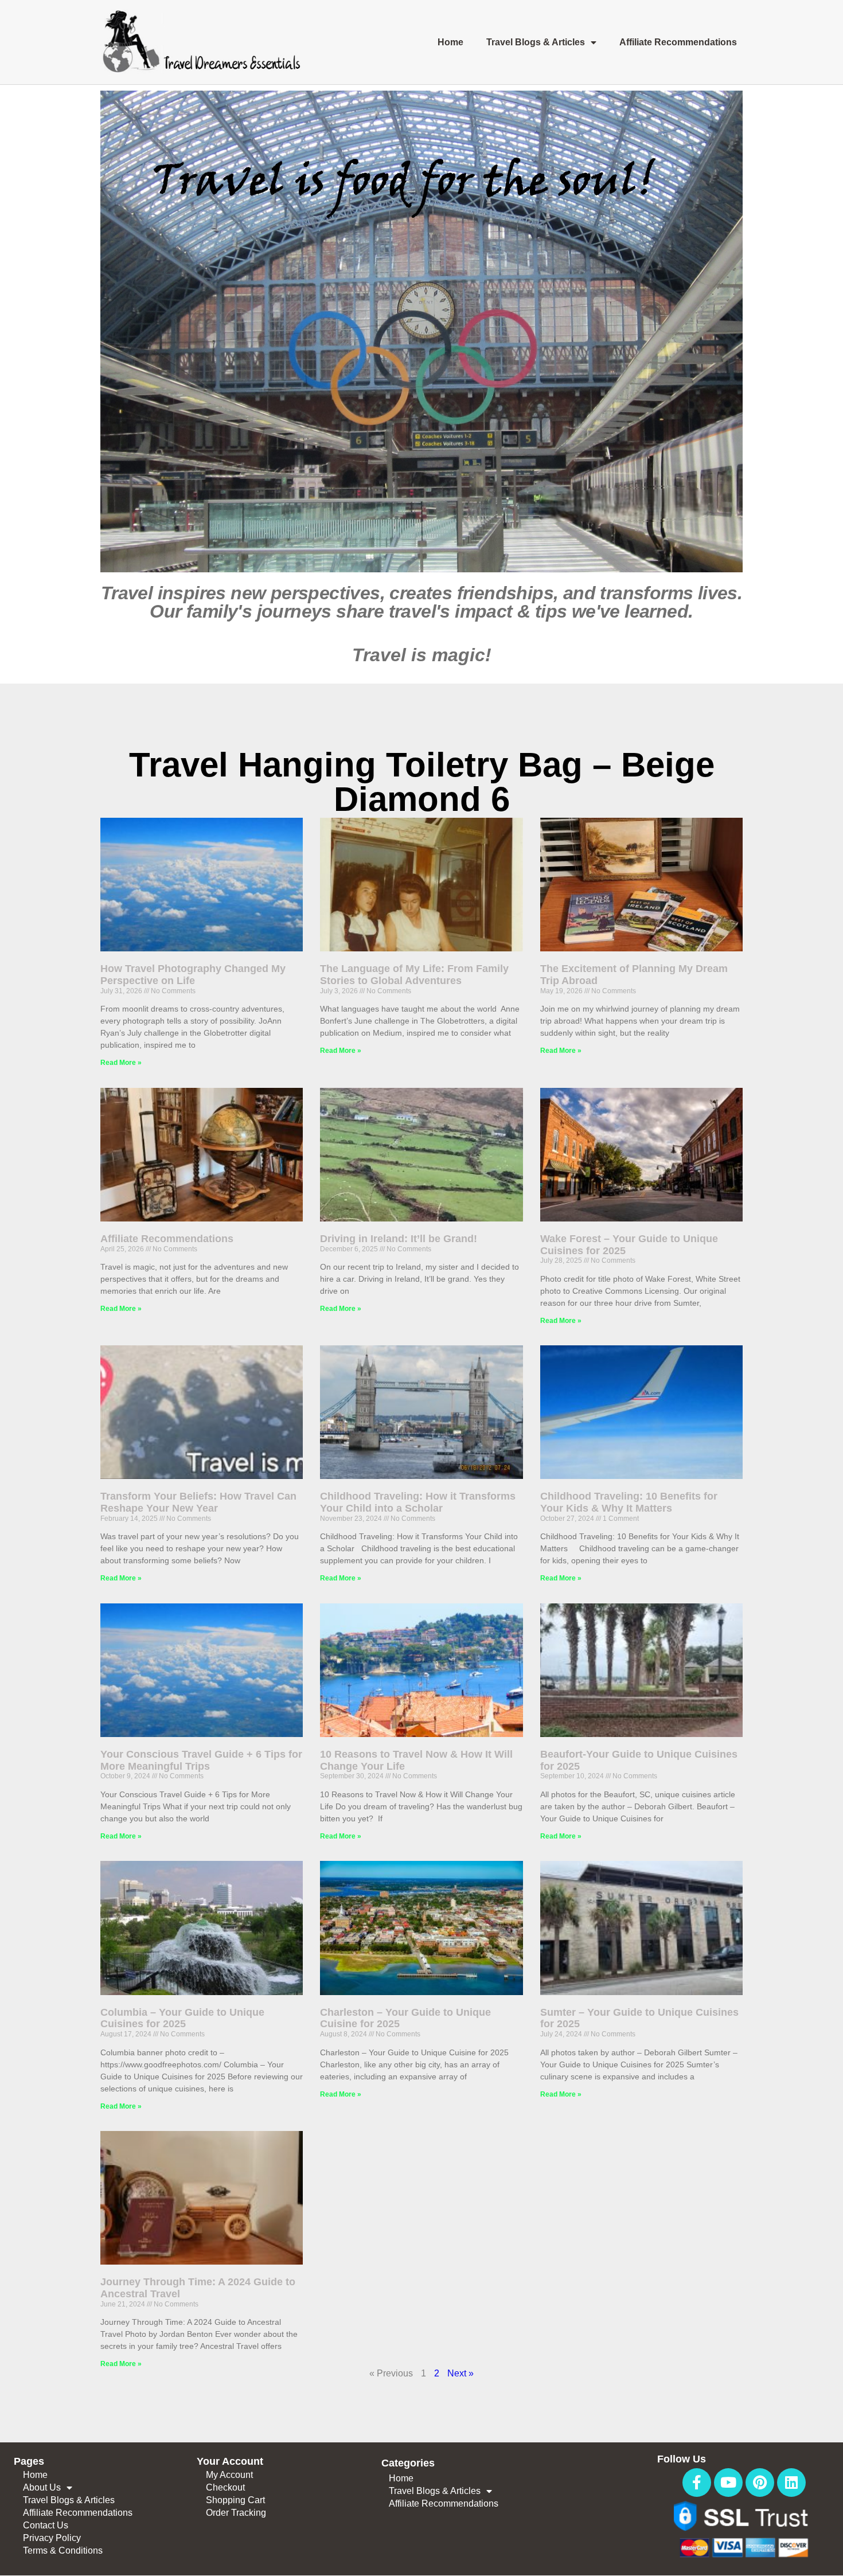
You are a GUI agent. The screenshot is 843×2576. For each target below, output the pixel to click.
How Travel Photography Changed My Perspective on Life (193, 975)
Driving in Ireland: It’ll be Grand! (399, 1239)
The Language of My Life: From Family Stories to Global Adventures (414, 975)
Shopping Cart (235, 2500)
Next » (460, 2373)
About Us (42, 2487)
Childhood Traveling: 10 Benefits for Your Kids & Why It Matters (629, 1502)
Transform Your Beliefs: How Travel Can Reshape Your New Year (198, 1502)
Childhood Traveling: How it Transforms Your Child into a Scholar (418, 1502)
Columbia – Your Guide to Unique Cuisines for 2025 (182, 2018)
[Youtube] (728, 2483)
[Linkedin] (791, 2483)
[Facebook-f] (697, 2483)
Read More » (121, 1063)
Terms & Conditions (63, 2550)
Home (450, 42)
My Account (229, 2475)
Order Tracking (236, 2513)
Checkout (225, 2487)
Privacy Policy (52, 2538)
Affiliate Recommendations (678, 42)
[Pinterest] (760, 2483)
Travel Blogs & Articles (536, 42)
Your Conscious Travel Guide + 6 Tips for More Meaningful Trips (201, 1760)
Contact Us (46, 2525)
